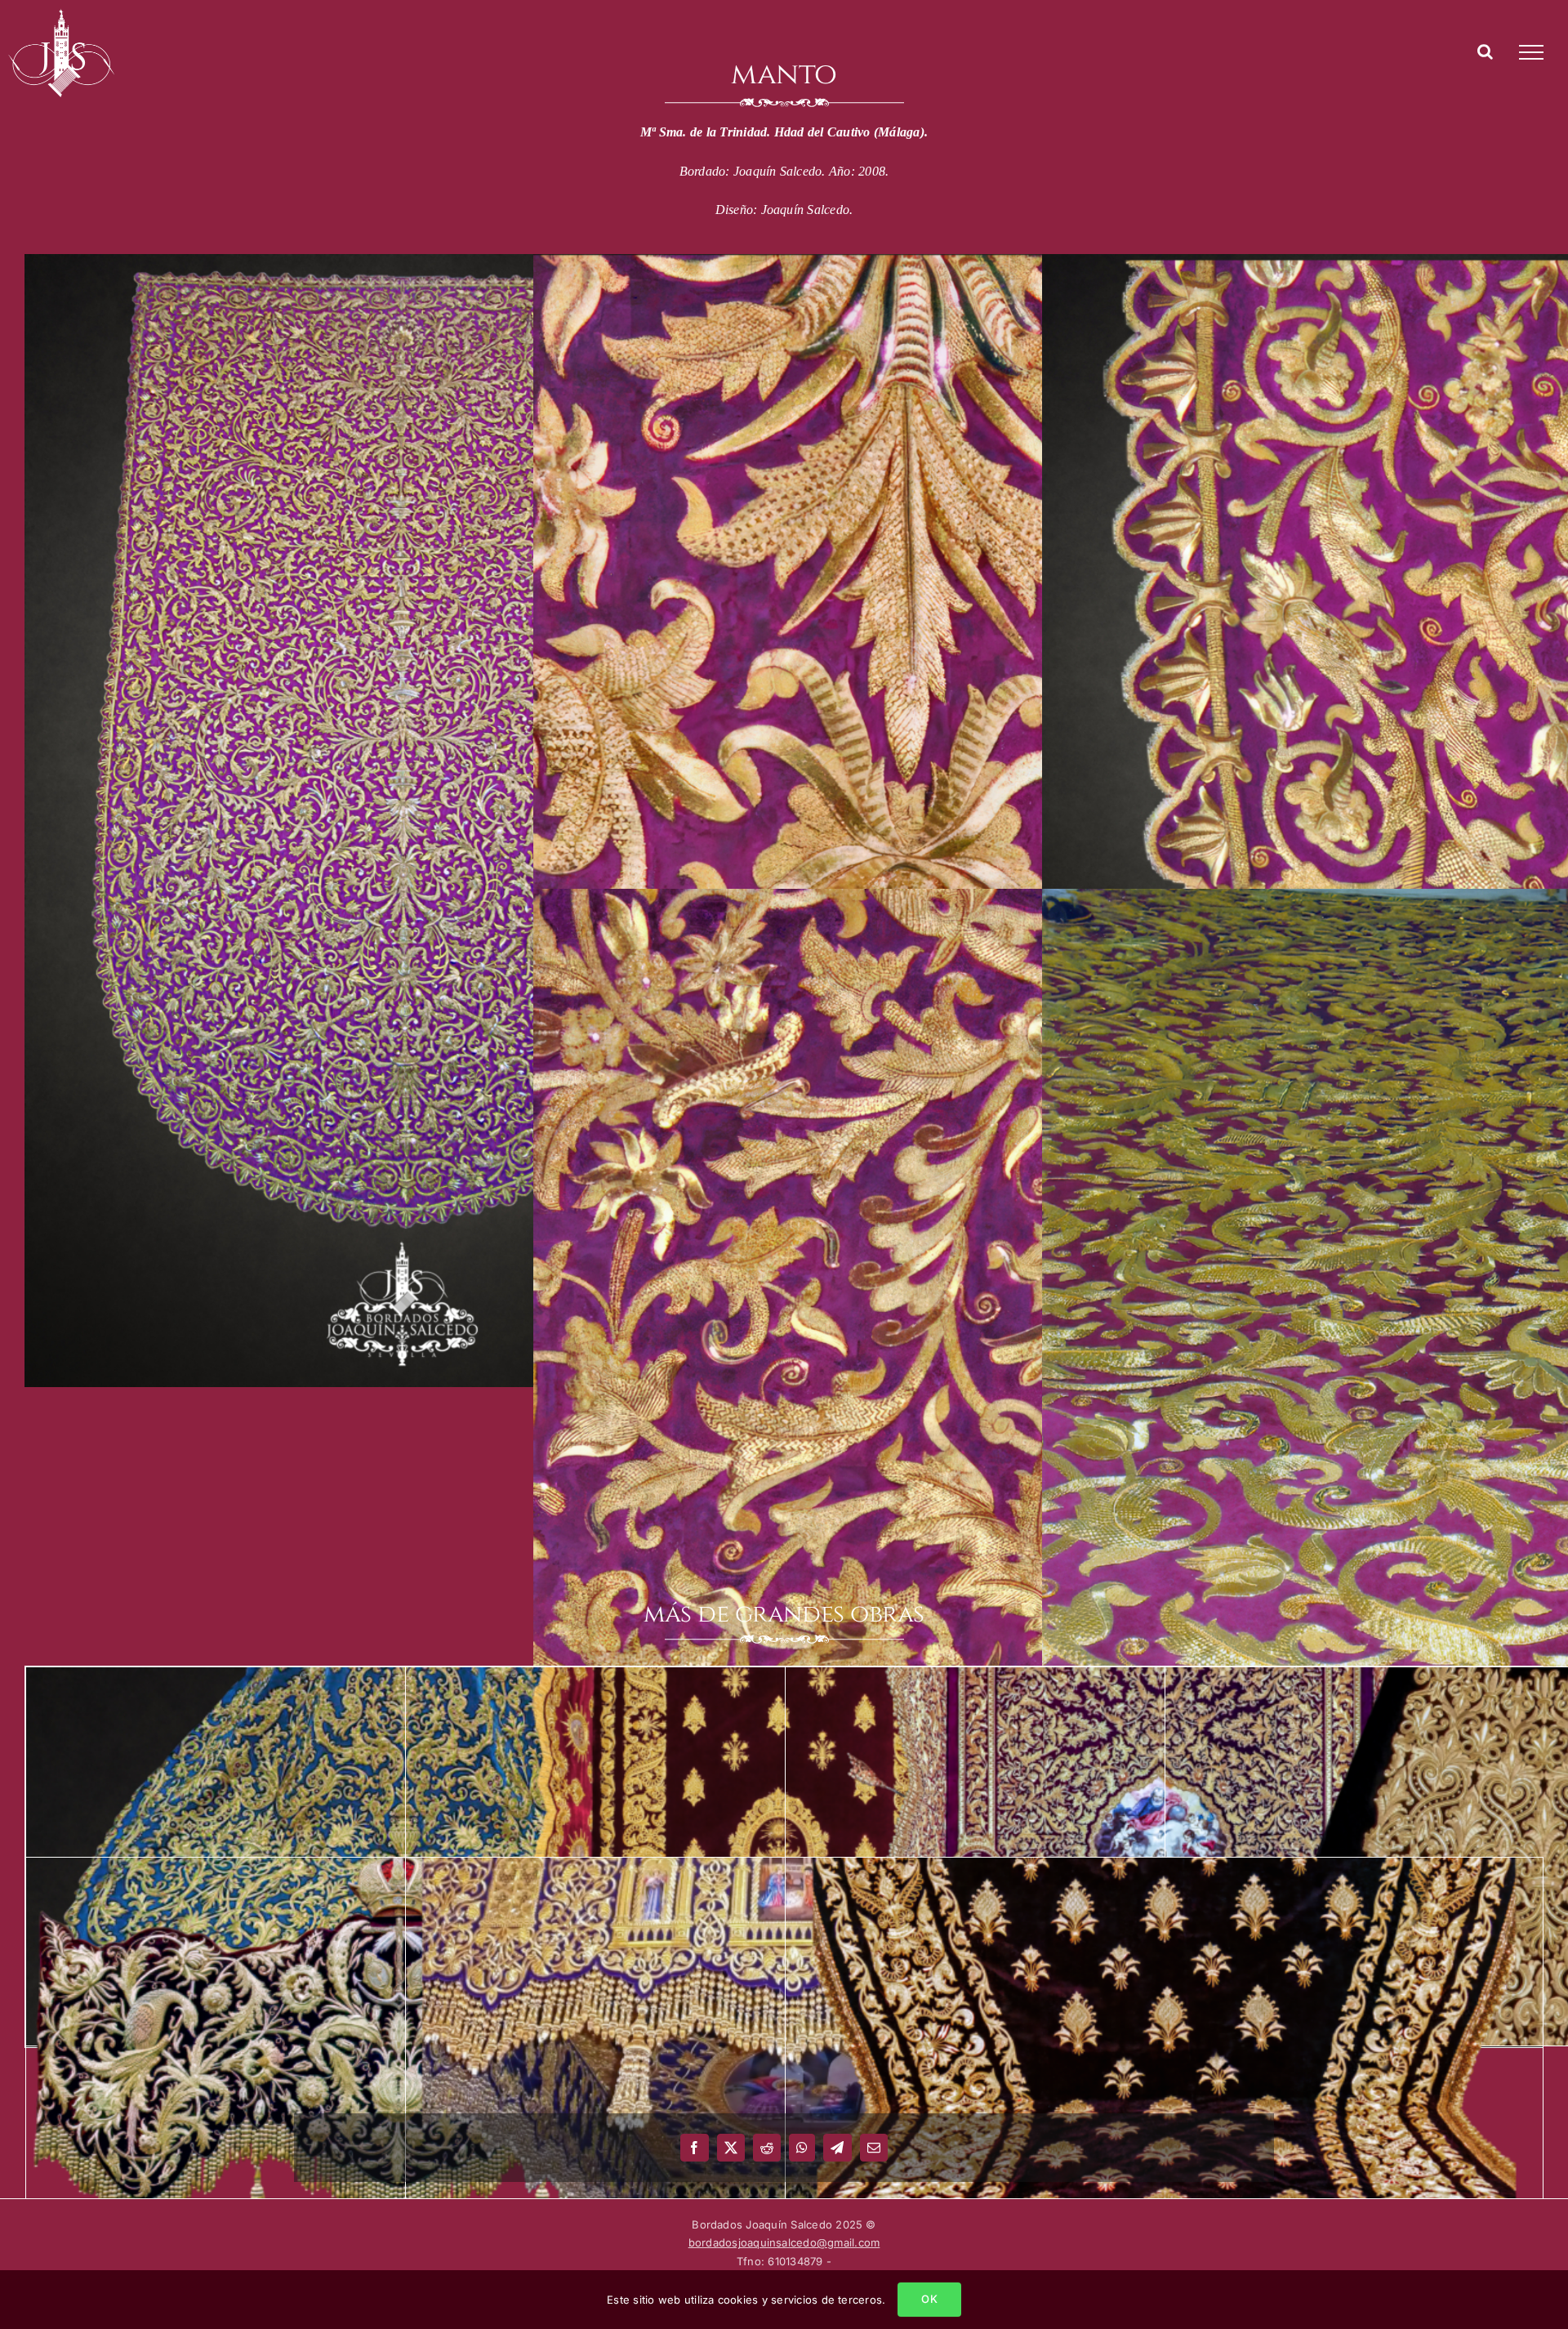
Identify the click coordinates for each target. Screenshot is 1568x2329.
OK (929, 2299)
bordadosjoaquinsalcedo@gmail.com (784, 2242)
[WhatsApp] (802, 2148)
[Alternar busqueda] (1485, 51)
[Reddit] (767, 2148)
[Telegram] (837, 2148)
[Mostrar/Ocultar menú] (1531, 52)
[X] (731, 2148)
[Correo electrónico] (874, 2148)
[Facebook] (694, 2148)
